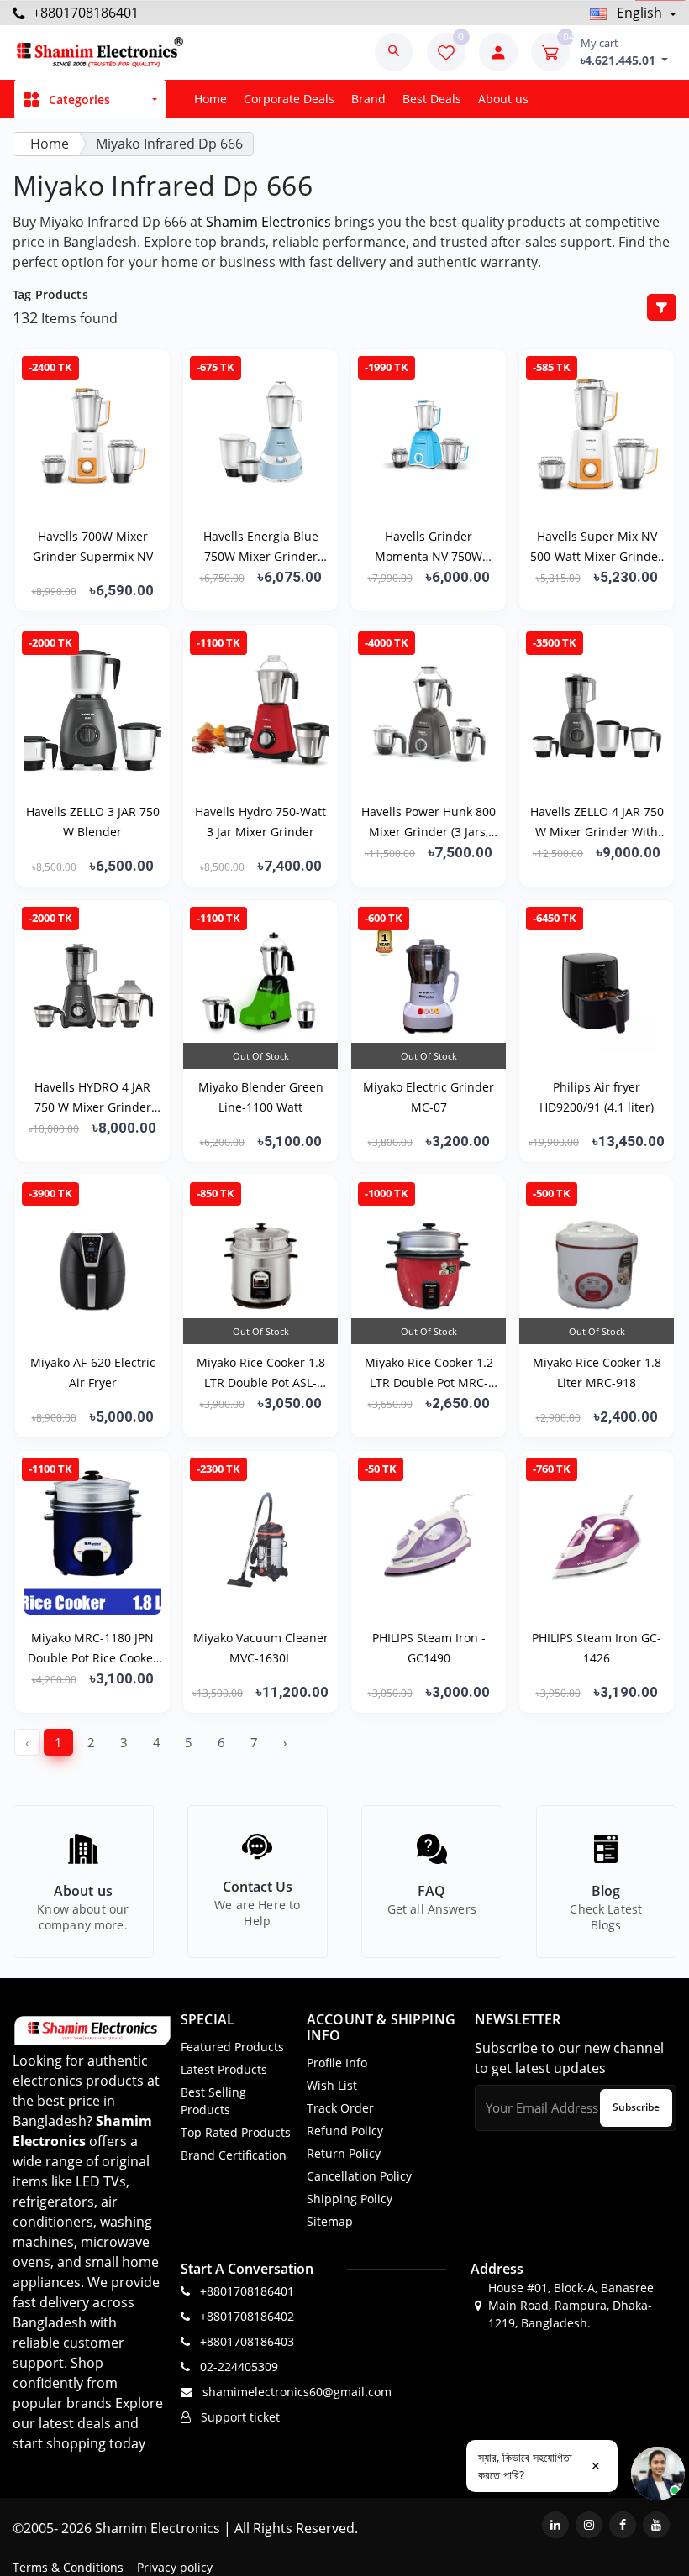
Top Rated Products (236, 2132)
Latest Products (224, 2069)
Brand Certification (234, 2155)
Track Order (340, 2108)
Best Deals (432, 99)
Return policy (344, 2153)
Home (210, 99)
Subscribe (636, 2107)
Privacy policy (175, 2567)
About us (503, 99)
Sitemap (330, 2221)
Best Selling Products (213, 2101)
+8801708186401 (84, 13)
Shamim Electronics (268, 222)
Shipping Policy (350, 2199)
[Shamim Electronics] (99, 52)
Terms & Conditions (68, 2567)
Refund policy (345, 2131)
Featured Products (232, 2047)
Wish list (332, 2085)
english (639, 13)
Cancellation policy (359, 2176)
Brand (368, 99)
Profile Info (337, 2063)
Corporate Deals (289, 99)
